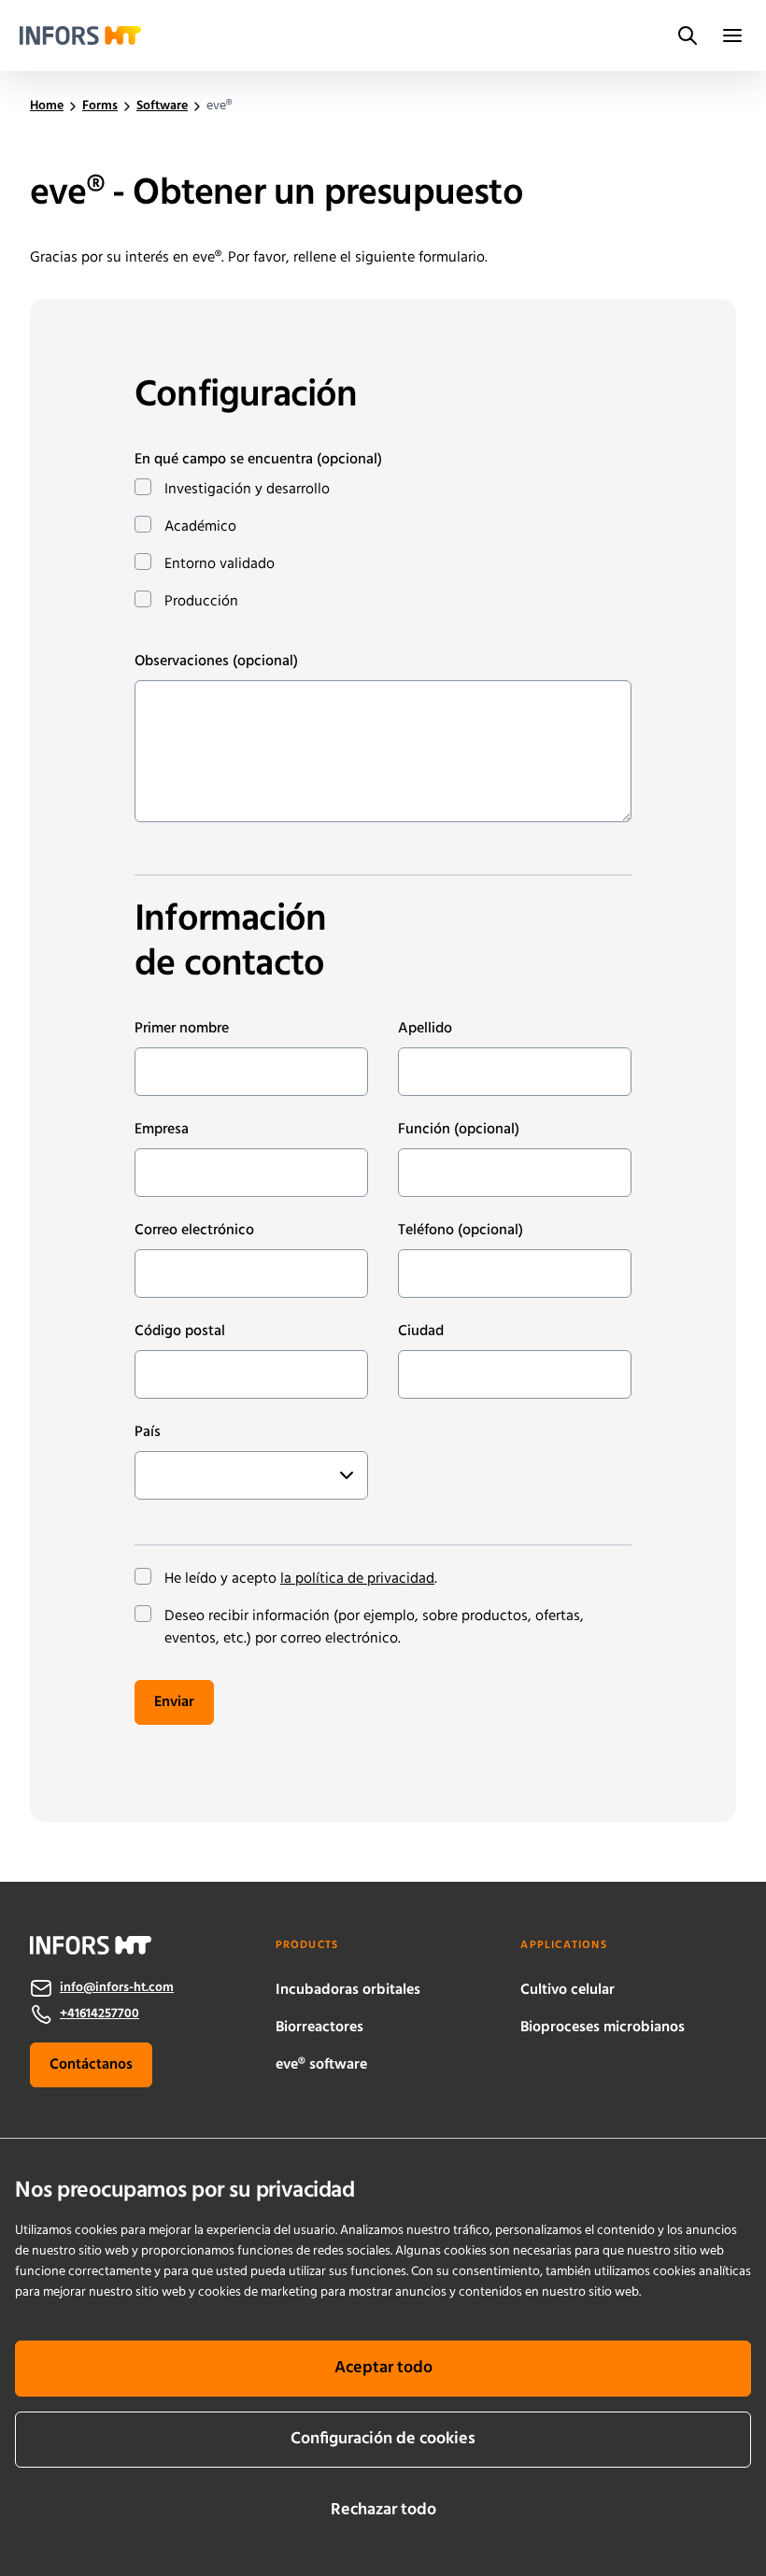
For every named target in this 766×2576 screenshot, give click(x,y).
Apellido (425, 1029)
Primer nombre (182, 1029)
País (148, 1432)
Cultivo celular (567, 1990)
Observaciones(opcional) (216, 662)
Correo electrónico (194, 1231)
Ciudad (421, 1331)
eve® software (321, 2065)
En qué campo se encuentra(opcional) (258, 460)
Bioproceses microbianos (603, 2028)
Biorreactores (319, 2028)
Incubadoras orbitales (348, 1990)
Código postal (180, 1331)
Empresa (162, 1130)
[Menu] (732, 36)
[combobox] (154, 1475)
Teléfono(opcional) (461, 1231)
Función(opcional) (459, 1130)
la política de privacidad (357, 1579)
